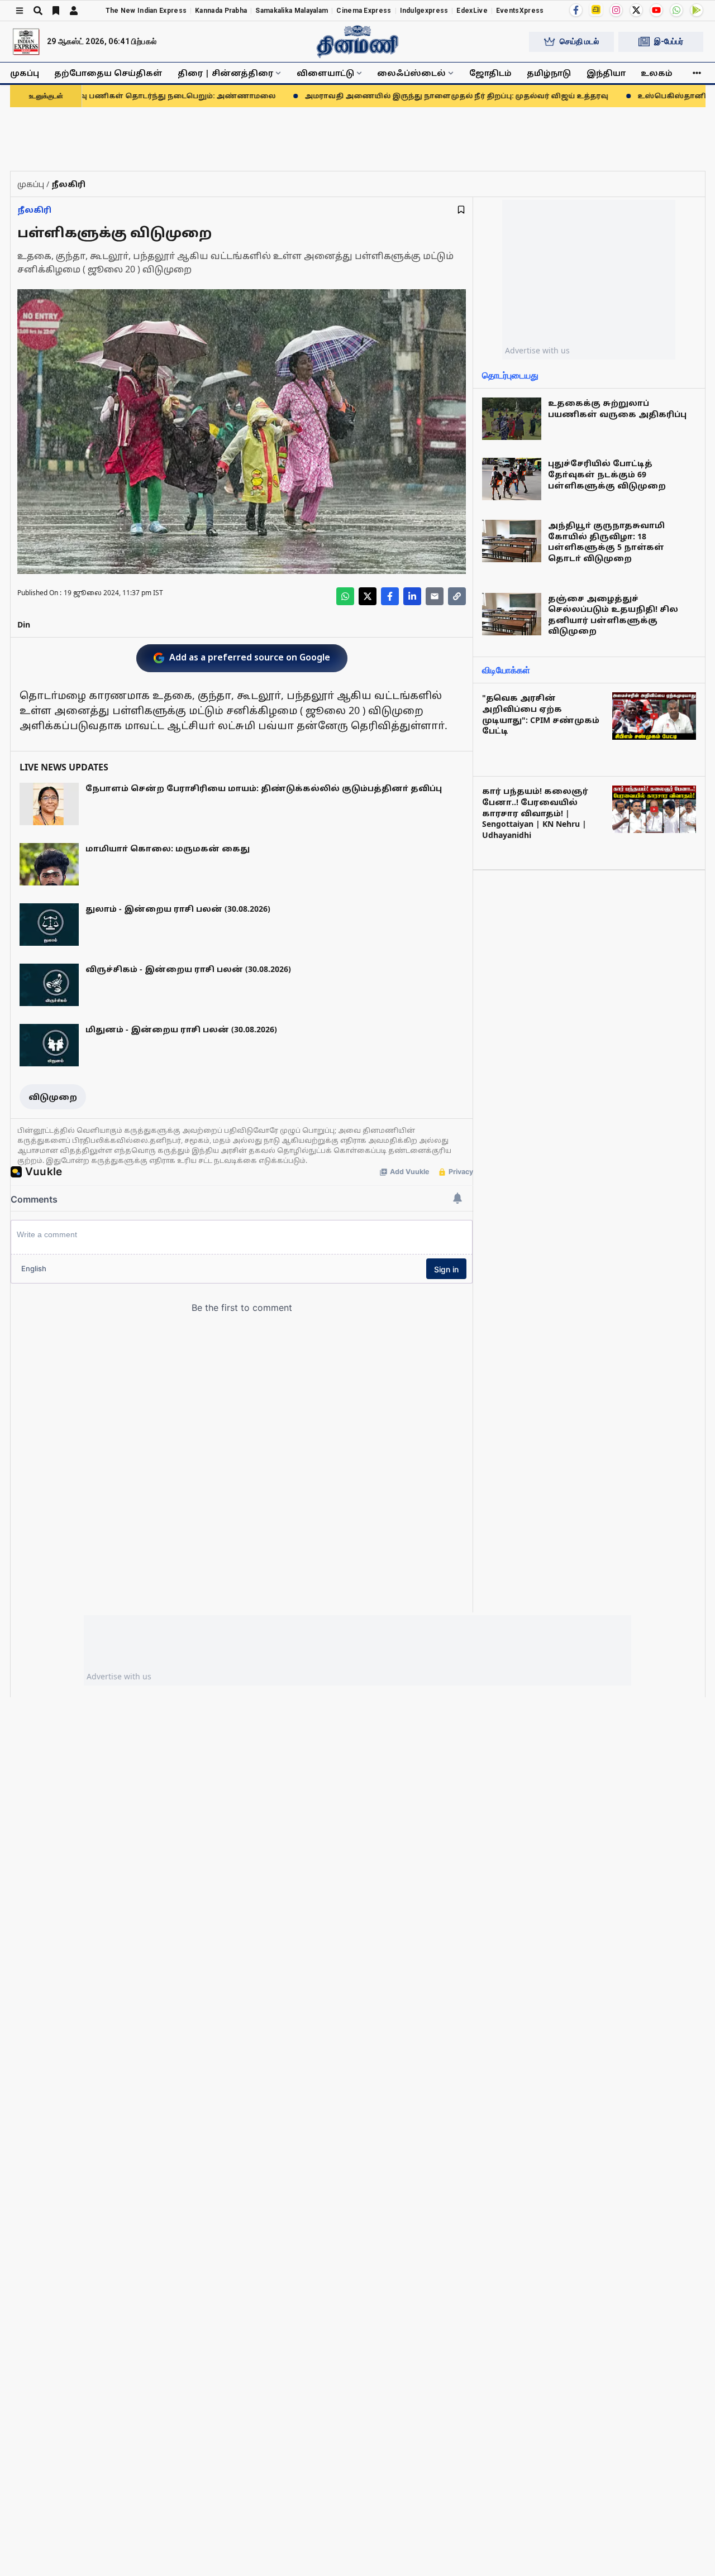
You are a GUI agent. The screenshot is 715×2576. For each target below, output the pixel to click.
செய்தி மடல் (579, 41)
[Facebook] (576, 10)
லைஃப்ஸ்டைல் (411, 73)
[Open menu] (20, 11)
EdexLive (472, 11)
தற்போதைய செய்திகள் (108, 73)
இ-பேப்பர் (669, 41)
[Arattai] (596, 9)
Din (24, 624)
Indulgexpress (424, 11)
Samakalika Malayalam (292, 11)
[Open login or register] (74, 11)
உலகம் (657, 73)
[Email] (435, 596)
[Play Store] (697, 10)
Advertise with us (537, 350)
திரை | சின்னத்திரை (225, 73)
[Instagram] (616, 10)
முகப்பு (25, 73)
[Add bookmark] (461, 210)
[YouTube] (656, 10)
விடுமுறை (53, 1097)
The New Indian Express (146, 11)
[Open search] (38, 11)
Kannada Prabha (221, 11)
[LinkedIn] (412, 596)
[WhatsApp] (676, 10)
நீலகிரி (34, 210)
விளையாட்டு (325, 73)
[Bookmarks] (56, 11)
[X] (636, 10)
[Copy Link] (457, 596)
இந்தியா (606, 73)
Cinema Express (364, 11)
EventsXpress (520, 11)
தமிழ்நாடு (549, 73)
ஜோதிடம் (490, 73)
